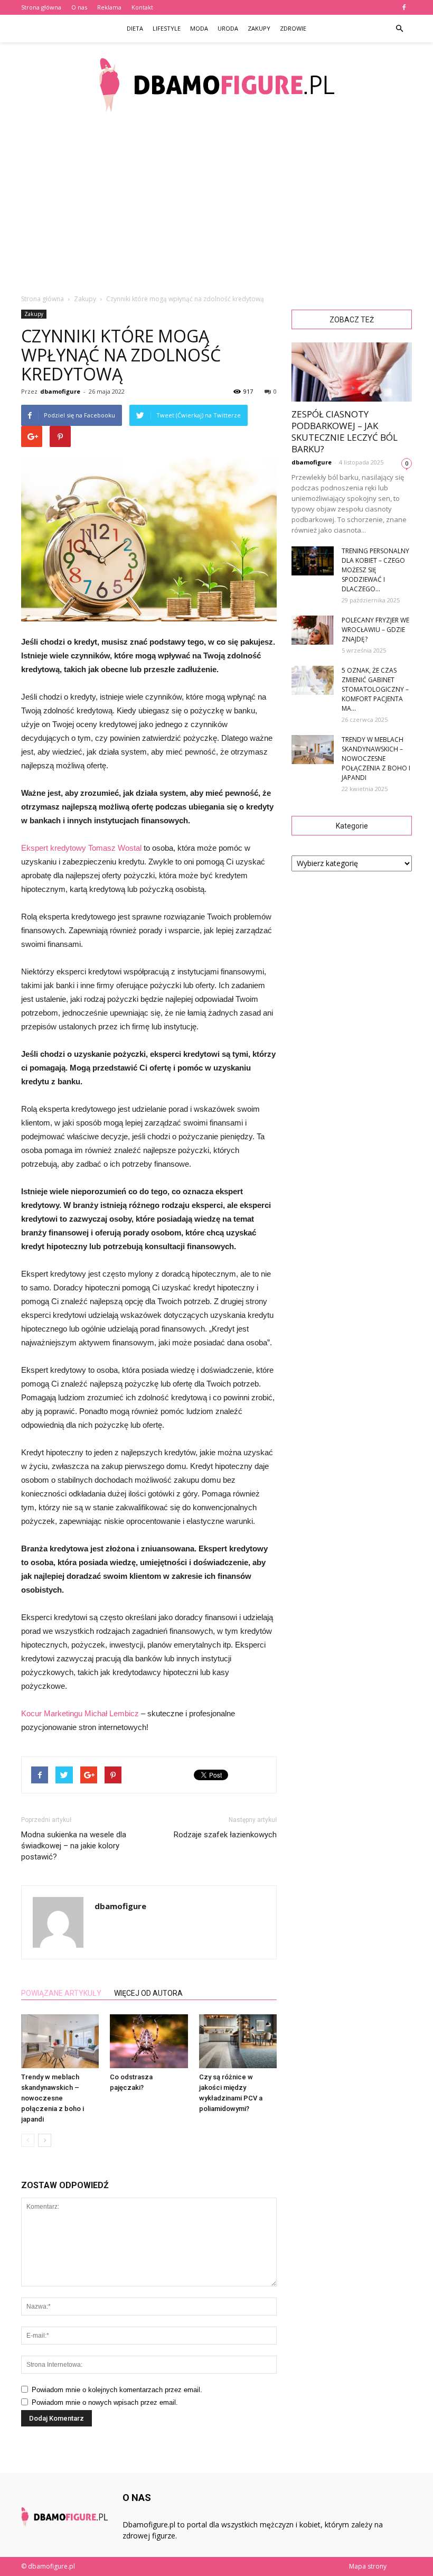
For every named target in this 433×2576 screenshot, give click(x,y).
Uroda (228, 28)
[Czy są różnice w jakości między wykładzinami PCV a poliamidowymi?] (238, 2041)
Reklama (109, 7)
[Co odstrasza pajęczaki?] (149, 2041)
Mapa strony (368, 2566)
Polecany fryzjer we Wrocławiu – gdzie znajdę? (375, 630)
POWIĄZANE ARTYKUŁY (61, 1993)
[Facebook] (404, 7)
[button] (399, 29)
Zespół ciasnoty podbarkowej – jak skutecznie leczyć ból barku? (345, 431)
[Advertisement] (216, 206)
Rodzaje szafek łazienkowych (225, 1835)
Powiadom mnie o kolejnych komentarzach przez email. (117, 2390)
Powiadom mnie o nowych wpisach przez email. (105, 2402)
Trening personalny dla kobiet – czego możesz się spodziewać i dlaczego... (375, 570)
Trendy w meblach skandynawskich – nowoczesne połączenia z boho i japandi (53, 2098)
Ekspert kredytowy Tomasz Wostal (82, 848)
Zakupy (259, 28)
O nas (79, 7)
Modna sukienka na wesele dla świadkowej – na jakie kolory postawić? (74, 1846)
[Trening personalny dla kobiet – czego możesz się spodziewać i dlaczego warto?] (313, 561)
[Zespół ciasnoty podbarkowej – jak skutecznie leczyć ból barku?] (352, 372)
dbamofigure (60, 391)
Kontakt (142, 7)
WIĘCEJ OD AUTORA (148, 1993)
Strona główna (41, 7)
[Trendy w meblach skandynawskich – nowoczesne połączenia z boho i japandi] (60, 2041)
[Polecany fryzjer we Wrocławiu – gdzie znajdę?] (313, 630)
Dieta (135, 28)
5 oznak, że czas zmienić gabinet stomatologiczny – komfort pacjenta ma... (375, 689)
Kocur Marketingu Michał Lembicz (80, 1713)
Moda (199, 28)
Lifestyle (167, 28)
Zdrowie (293, 28)
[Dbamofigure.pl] (216, 85)
